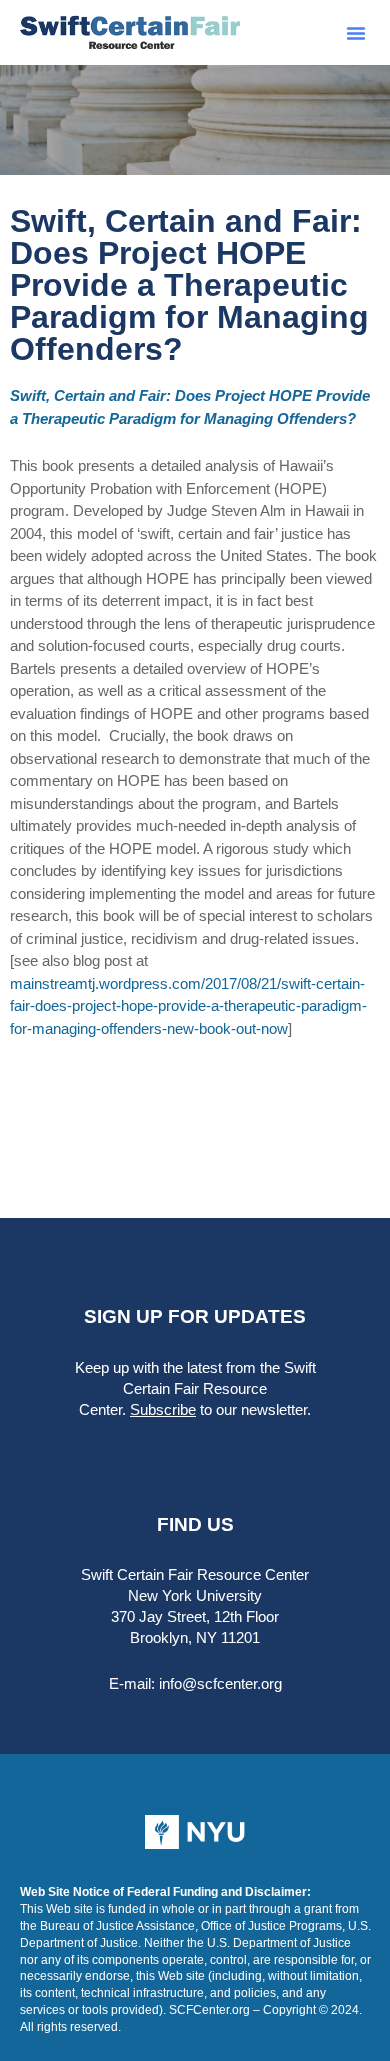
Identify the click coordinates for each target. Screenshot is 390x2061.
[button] (356, 33)
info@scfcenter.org (220, 1683)
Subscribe (163, 1409)
